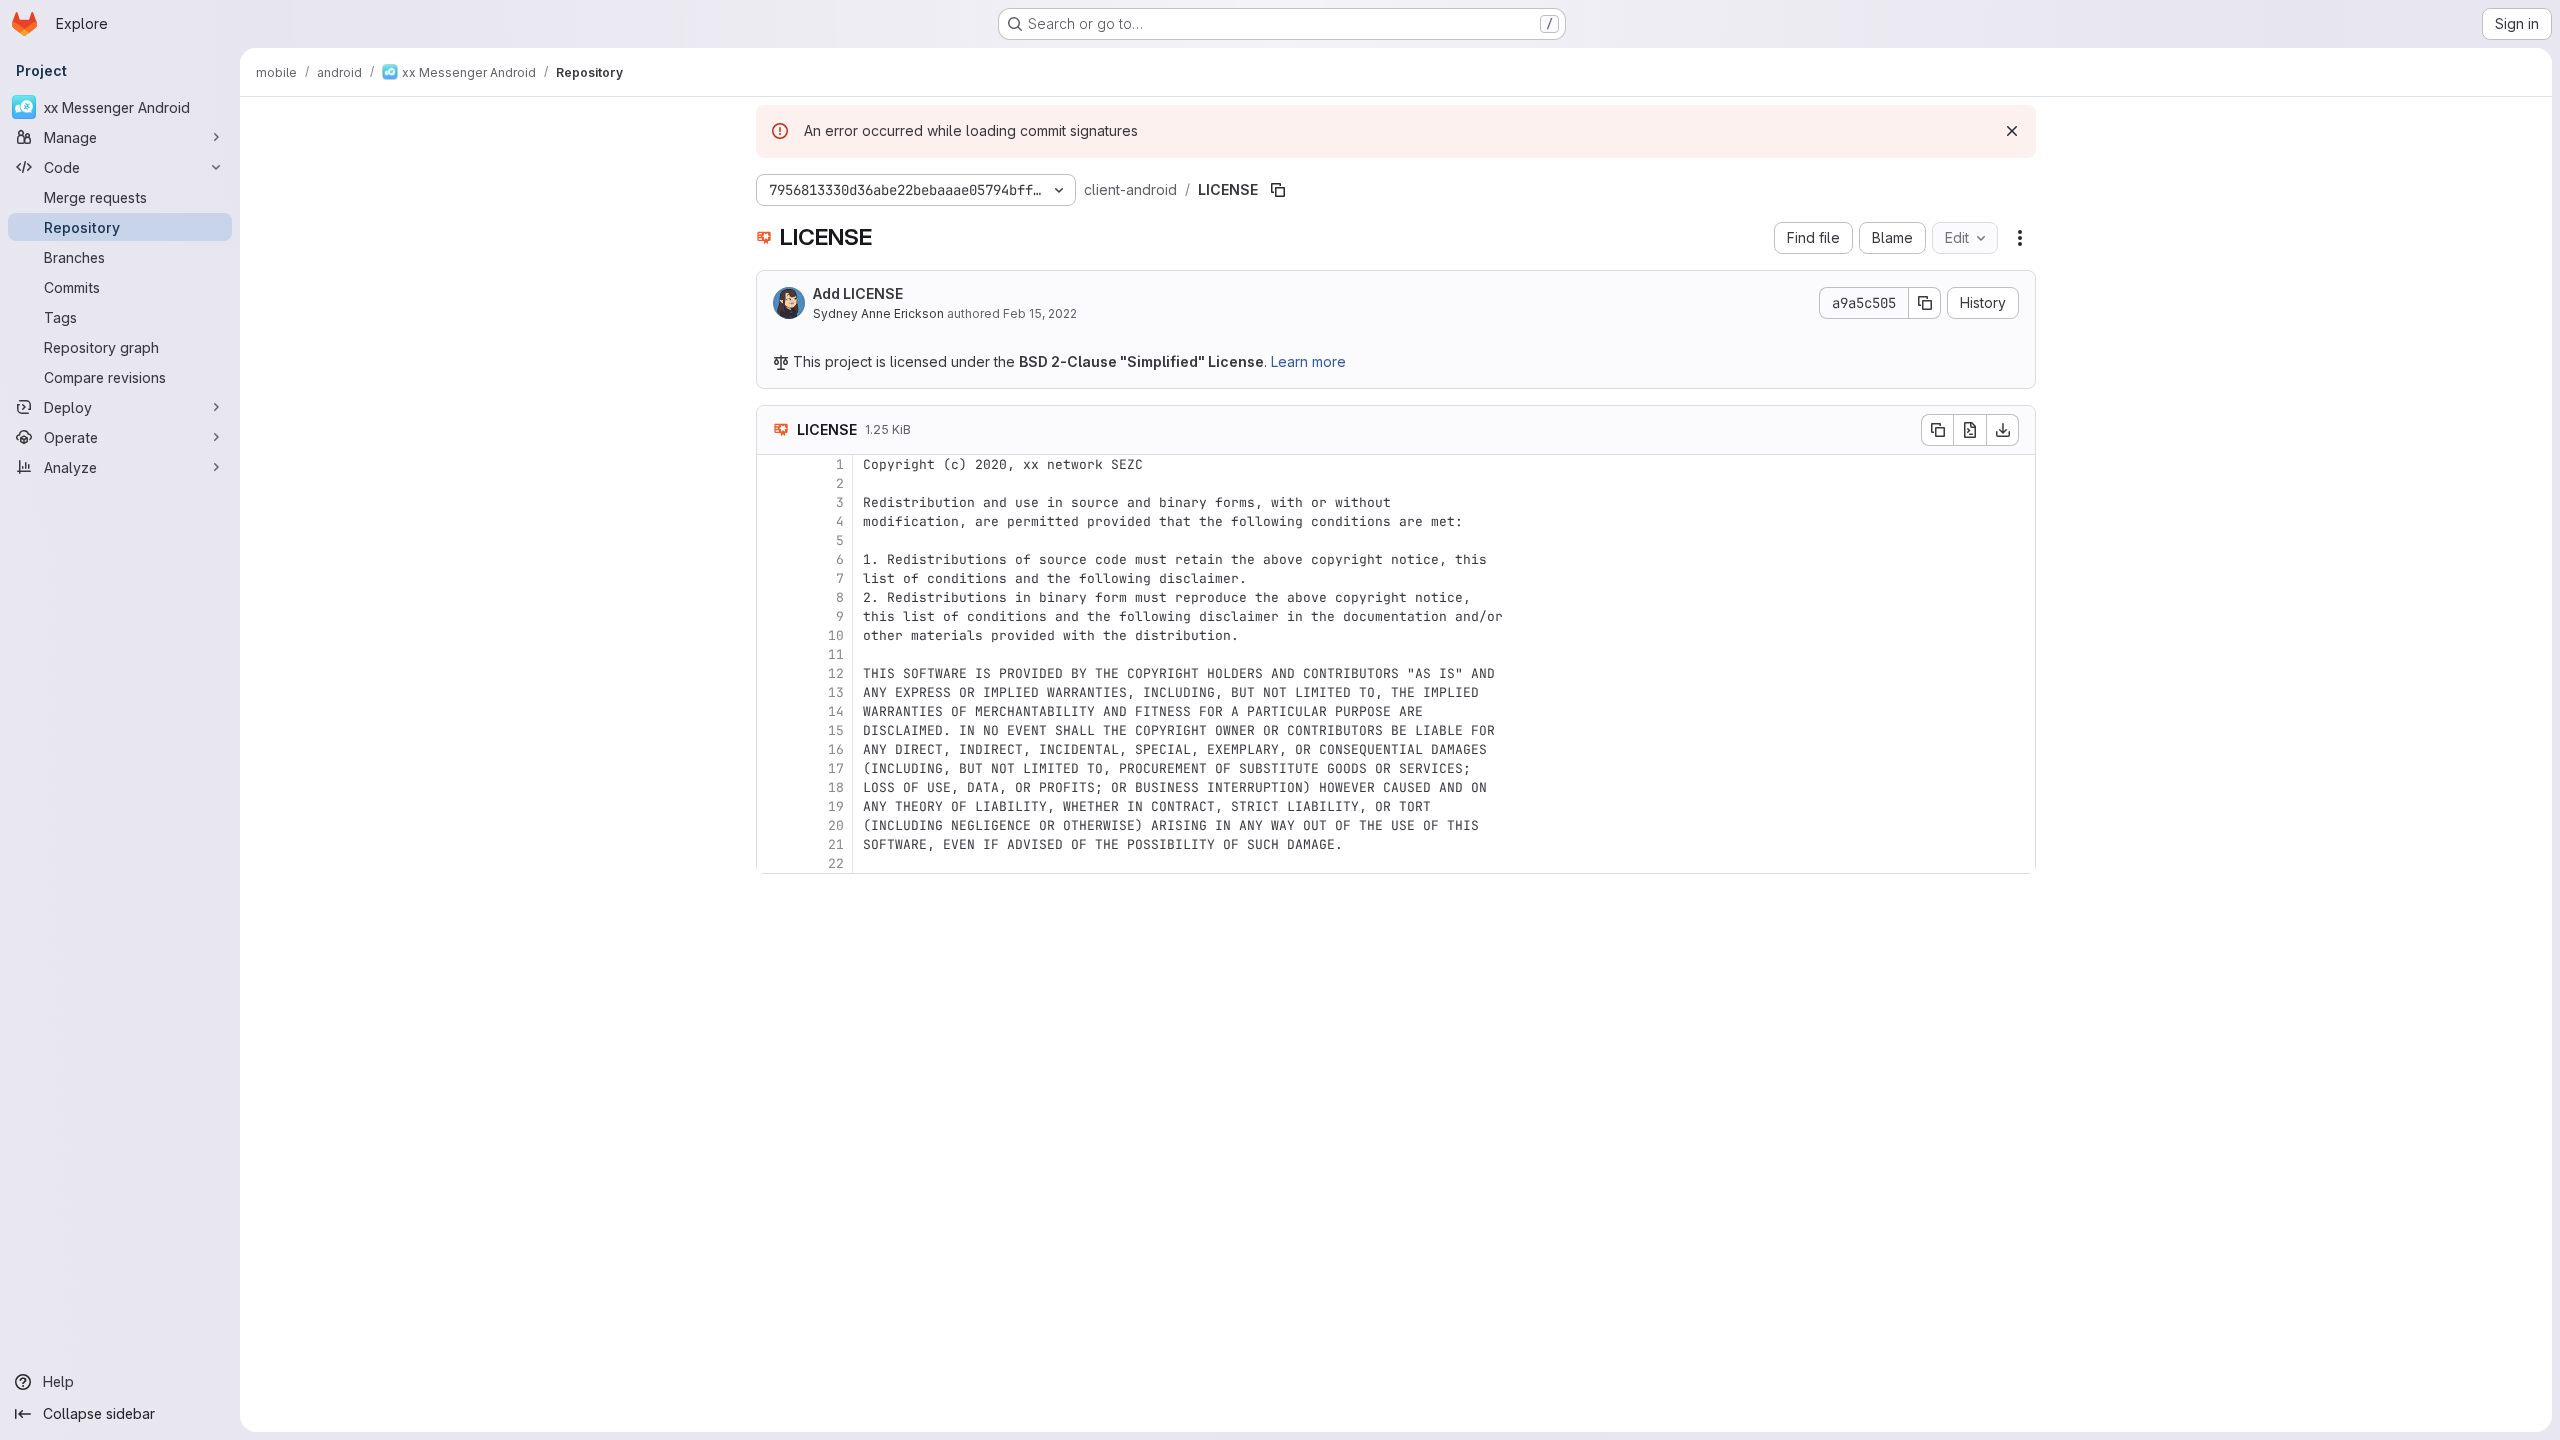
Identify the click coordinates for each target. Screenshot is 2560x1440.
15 (836, 730)
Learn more (1308, 361)
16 (836, 749)
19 (836, 806)
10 (836, 635)
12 (836, 673)
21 (836, 844)
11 (836, 654)
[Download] (2003, 430)
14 (836, 711)
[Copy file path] (1278, 190)
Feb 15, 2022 (1040, 313)
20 (836, 825)
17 (836, 768)
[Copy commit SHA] (1925, 303)
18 (836, 787)
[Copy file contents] (1937, 430)
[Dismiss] (2012, 131)
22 (836, 863)
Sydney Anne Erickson (878, 313)
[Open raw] (1970, 430)
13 (836, 692)
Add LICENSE (858, 293)
